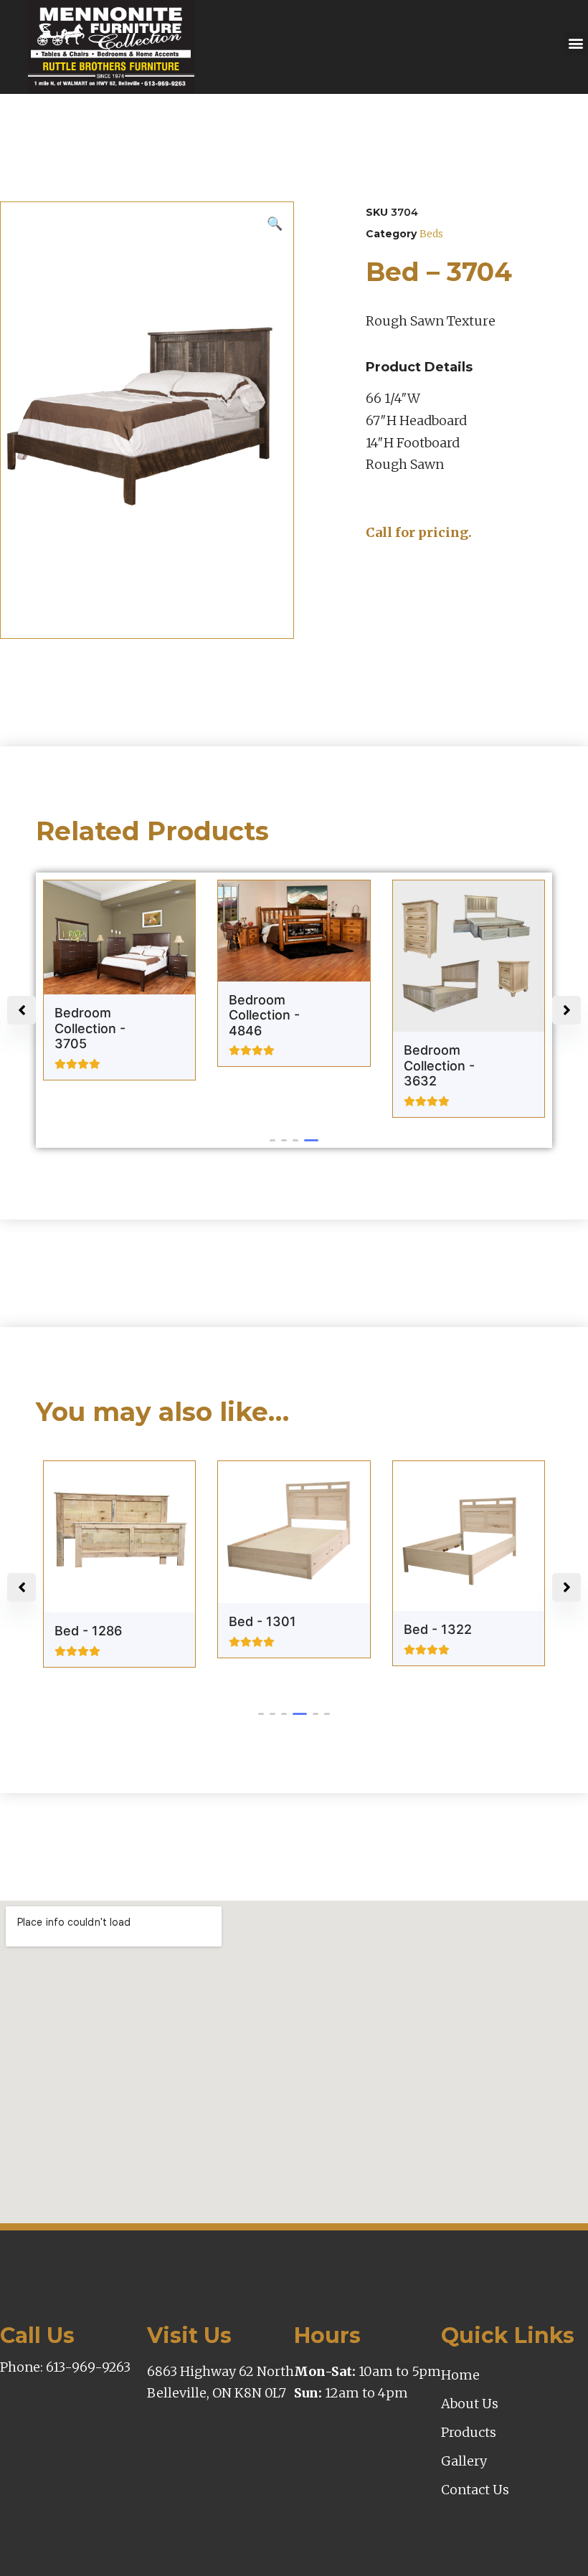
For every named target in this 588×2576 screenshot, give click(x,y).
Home (460, 2375)
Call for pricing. (419, 532)
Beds (431, 234)
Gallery (464, 2461)
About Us (470, 2404)
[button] (575, 43)
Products (469, 2432)
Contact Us (475, 2490)
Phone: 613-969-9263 (65, 2367)
